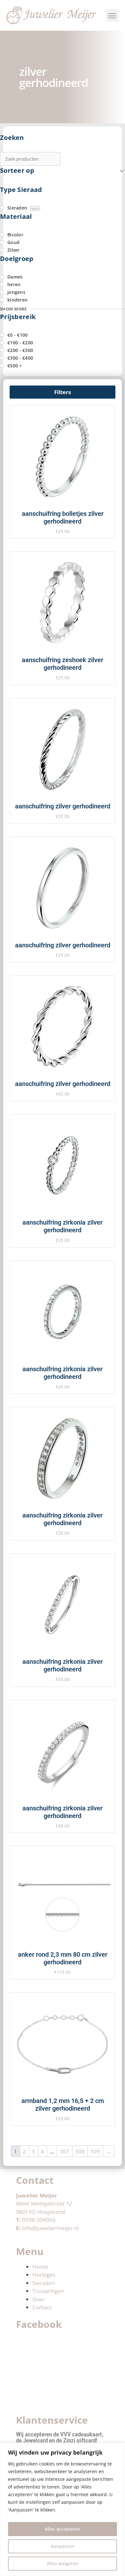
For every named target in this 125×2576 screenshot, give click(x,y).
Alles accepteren (63, 2529)
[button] (112, 15)
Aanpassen (63, 2546)
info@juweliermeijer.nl (50, 2228)
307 (64, 2151)
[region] (63, 2509)
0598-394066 (39, 2220)
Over (38, 2299)
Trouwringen (48, 2291)
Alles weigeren (63, 2563)
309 (95, 2151)
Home (40, 2267)
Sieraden (43, 2283)
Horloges (44, 2275)
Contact (42, 2307)
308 (80, 2151)
